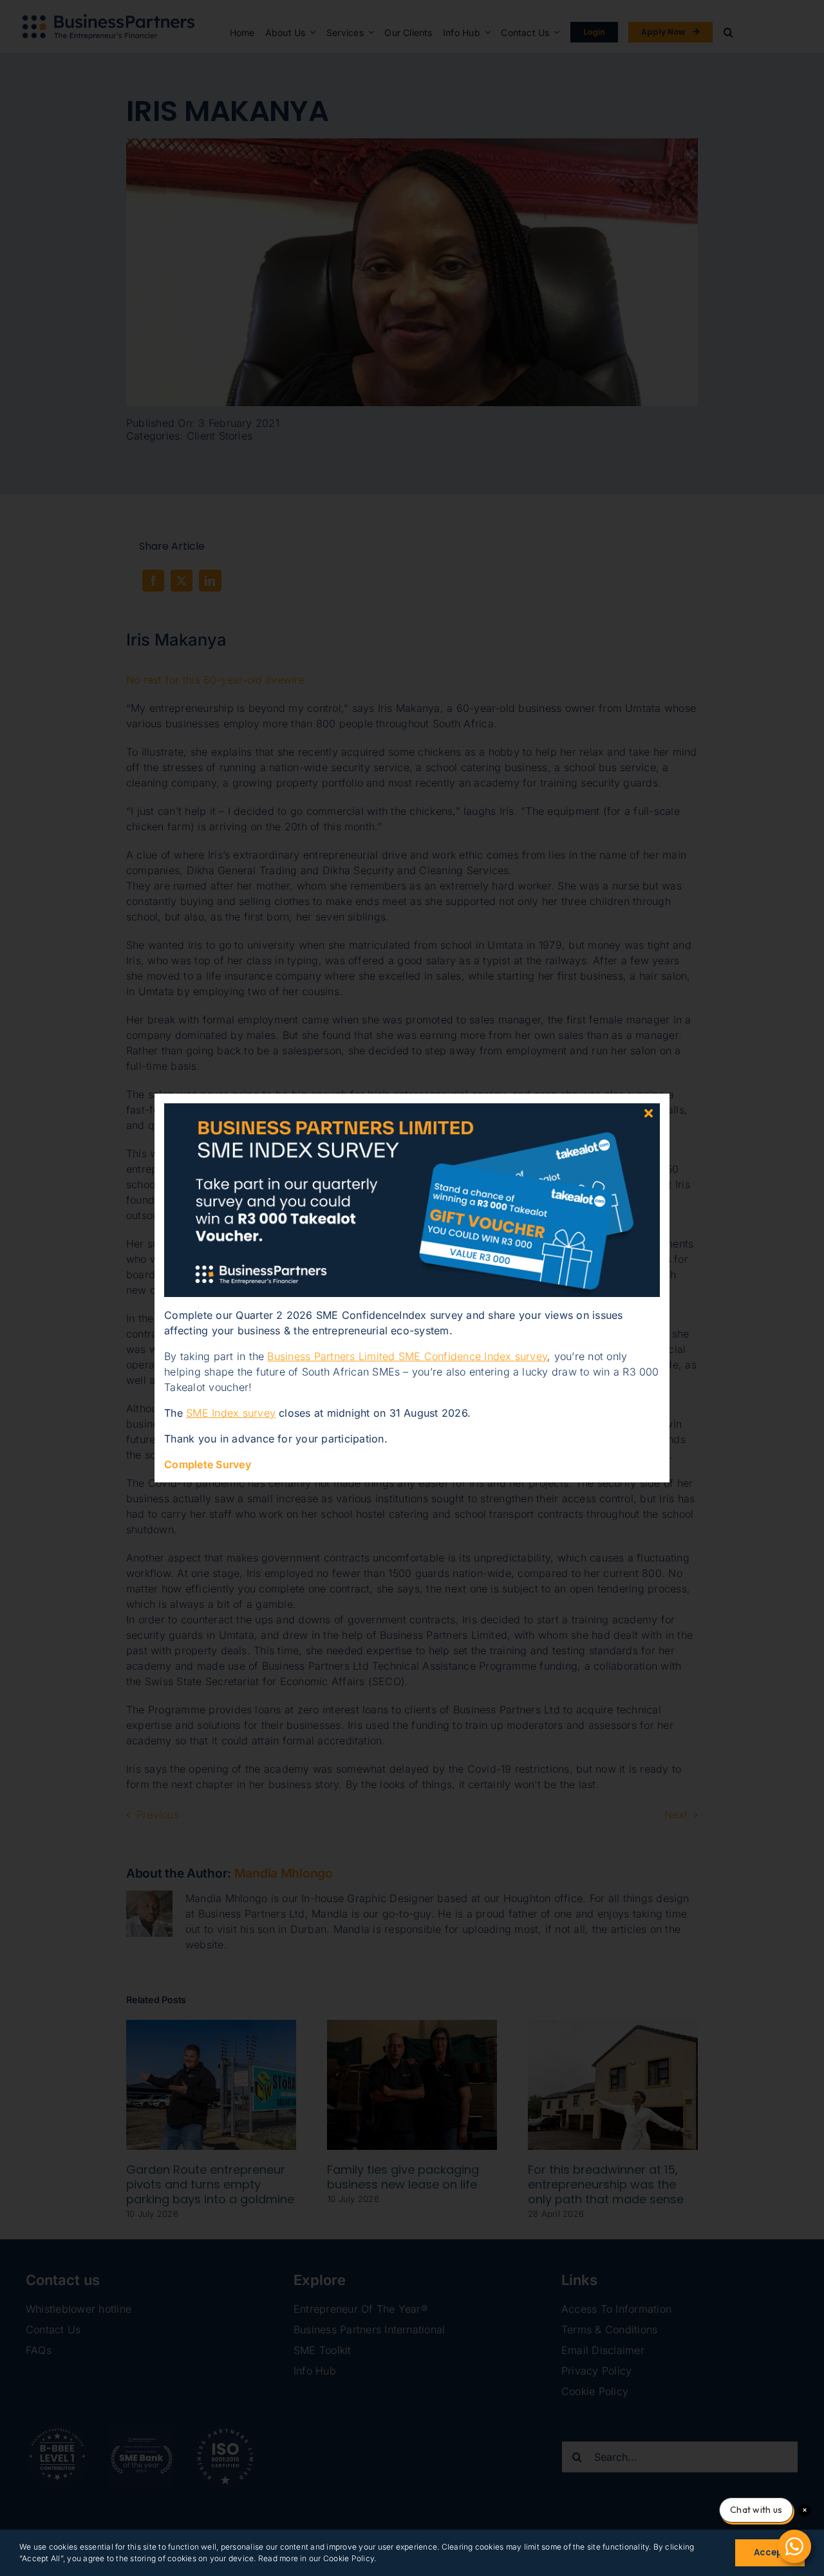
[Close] (649, 1113)
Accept (770, 2553)
